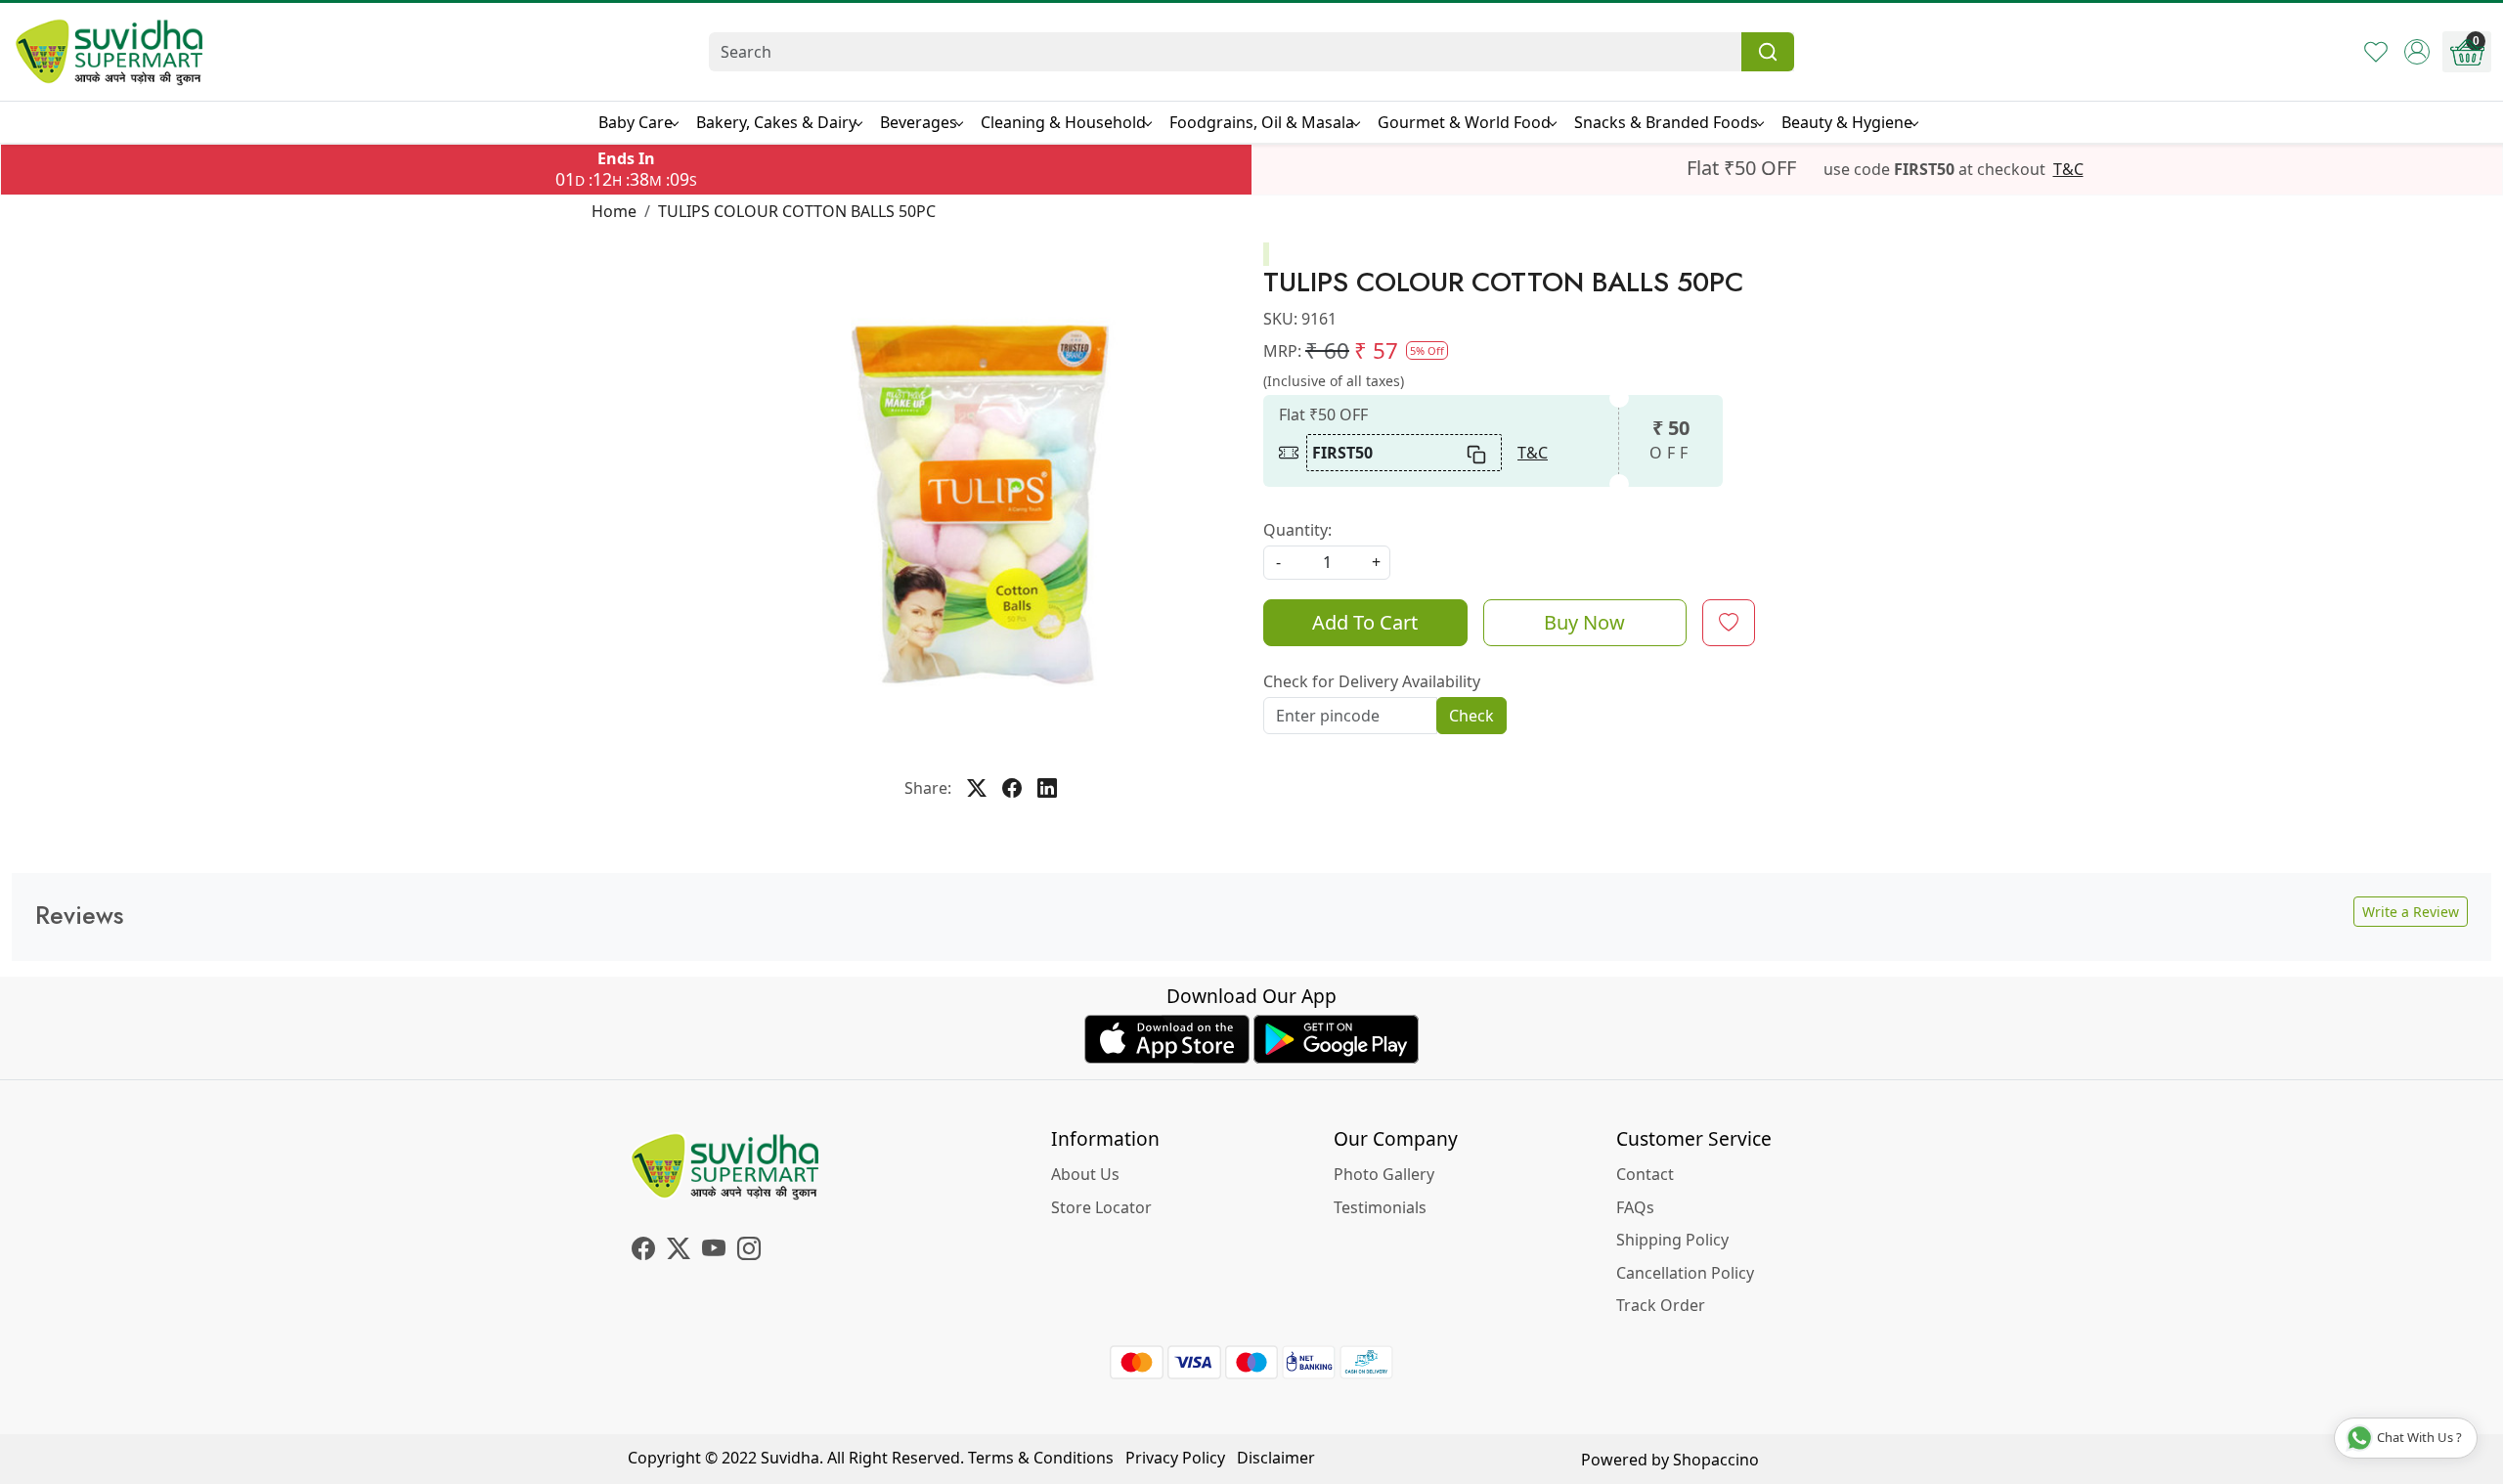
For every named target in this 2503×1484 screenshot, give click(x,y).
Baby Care (636, 122)
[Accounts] (2417, 52)
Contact (1645, 1174)
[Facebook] (643, 1251)
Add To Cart (1365, 622)
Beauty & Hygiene (1847, 122)
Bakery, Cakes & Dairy (776, 122)
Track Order (1661, 1305)
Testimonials (1380, 1207)
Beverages (919, 122)
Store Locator (1101, 1207)
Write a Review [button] (2411, 912)
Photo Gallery (1384, 1174)
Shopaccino (1716, 1460)
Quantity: (1297, 530)
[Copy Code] (1477, 453)
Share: (928, 788)
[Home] (110, 52)
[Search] (1768, 52)
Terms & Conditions (1041, 1458)
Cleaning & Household (1063, 122)
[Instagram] (749, 1251)
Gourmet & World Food (1464, 122)
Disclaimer (1276, 1458)
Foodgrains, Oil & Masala (1262, 122)
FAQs (1635, 1207)
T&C (2068, 169)
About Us (1085, 1174)
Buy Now (1584, 622)
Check (1471, 716)
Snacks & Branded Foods (1666, 122)
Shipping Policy (1672, 1240)
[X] (679, 1251)
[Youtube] (714, 1251)
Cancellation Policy (1685, 1273)
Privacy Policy (1175, 1458)
